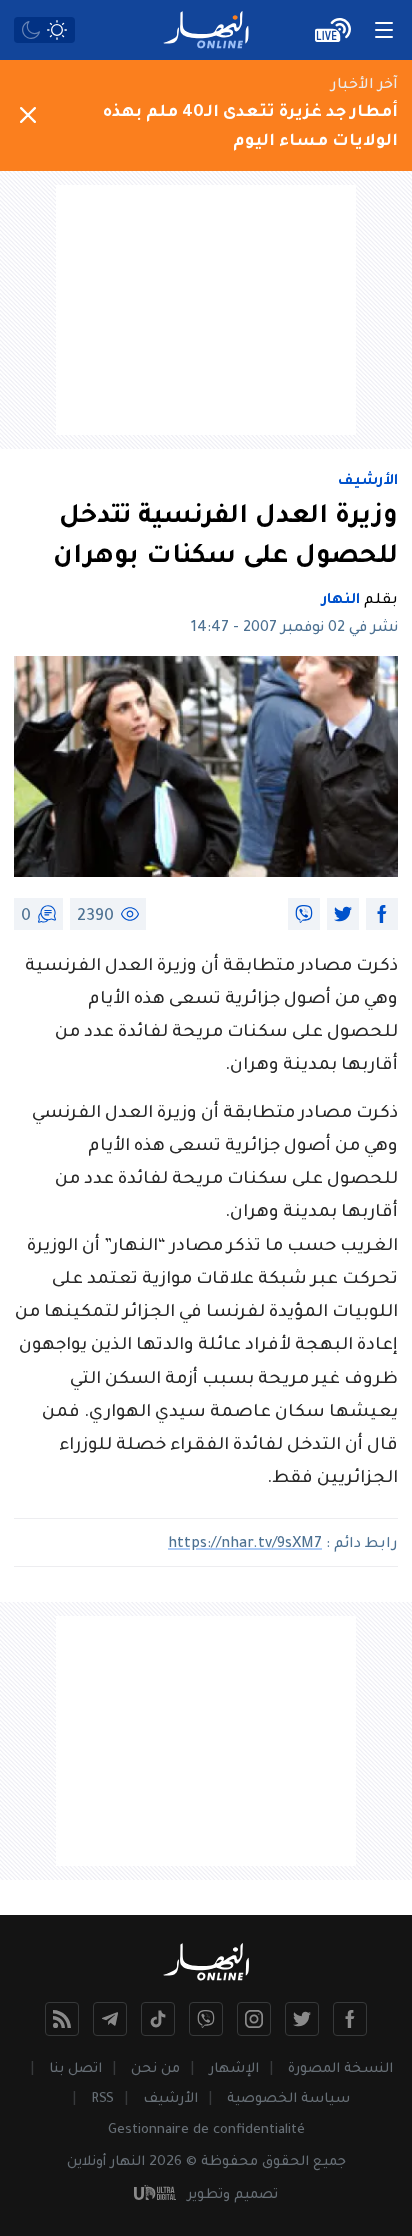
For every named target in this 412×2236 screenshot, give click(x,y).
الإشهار (234, 2069)
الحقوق (285, 2162)
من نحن (155, 2069)
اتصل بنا (75, 2069)
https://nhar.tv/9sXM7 (245, 1545)
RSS (102, 2099)
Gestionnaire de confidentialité (206, 2130)
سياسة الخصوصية (288, 2099)
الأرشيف (368, 482)
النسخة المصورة (340, 2069)
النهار (341, 601)
